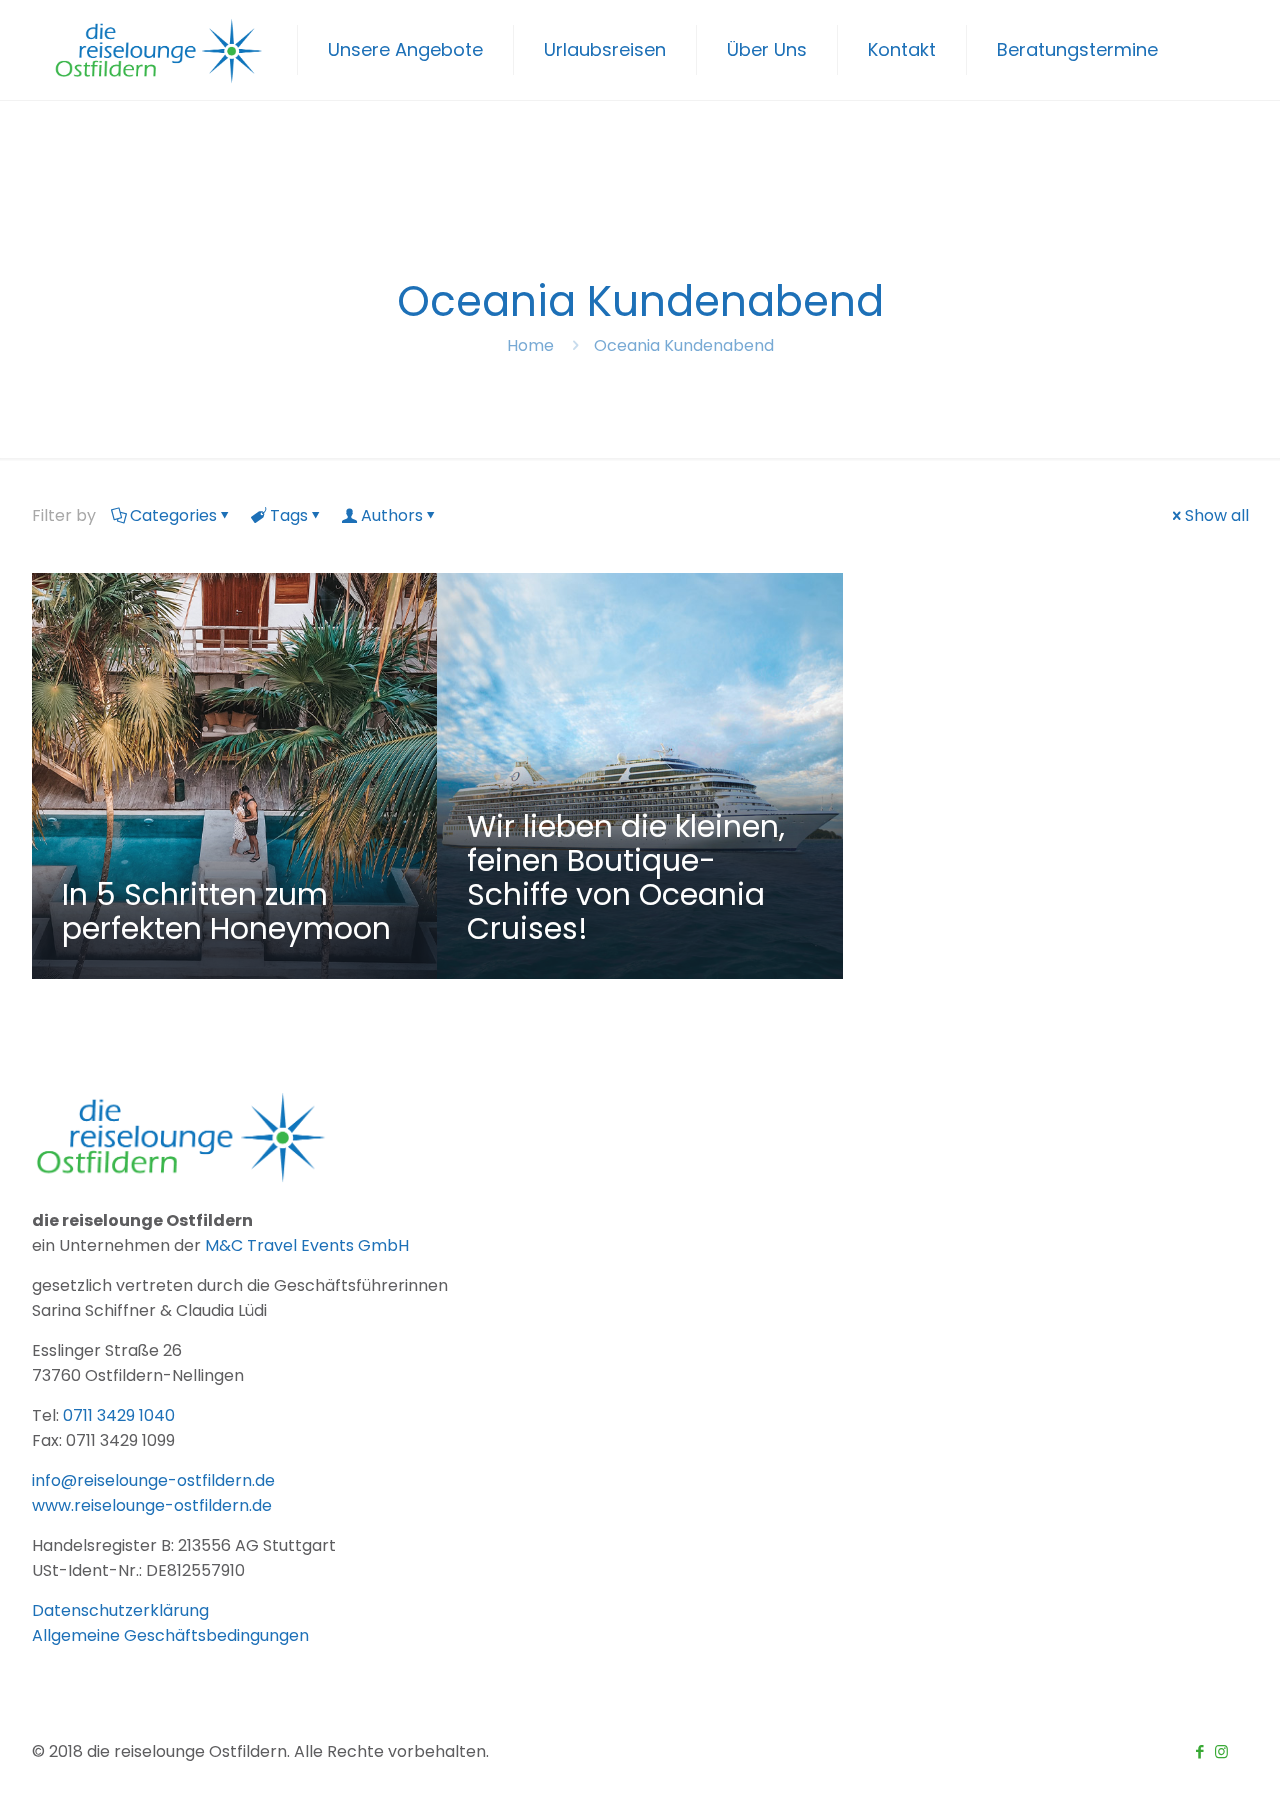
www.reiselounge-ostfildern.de (152, 1505)
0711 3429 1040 (119, 1415)
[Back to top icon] (1184, 1758)
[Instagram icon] (1221, 1751)
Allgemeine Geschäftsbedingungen (170, 1635)
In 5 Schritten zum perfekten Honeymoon (226, 911)
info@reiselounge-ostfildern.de (153, 1480)
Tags (289, 515)
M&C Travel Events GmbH (307, 1245)
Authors (392, 515)
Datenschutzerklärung (120, 1610)
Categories (173, 515)
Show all (1217, 515)
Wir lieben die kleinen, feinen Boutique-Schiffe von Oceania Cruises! (626, 877)
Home (530, 345)
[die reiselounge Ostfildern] (160, 50)
